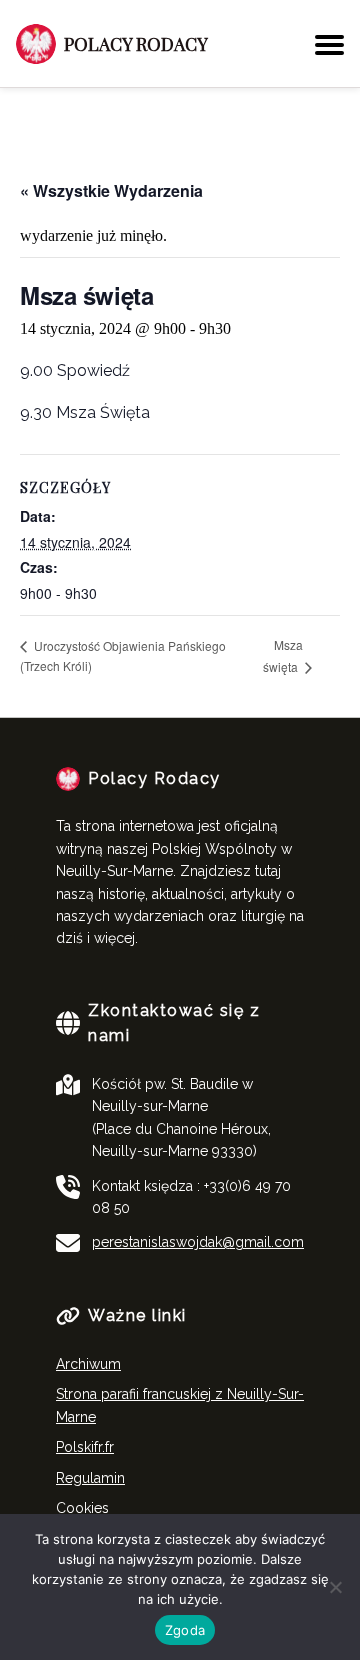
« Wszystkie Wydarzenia (111, 190)
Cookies (82, 1508)
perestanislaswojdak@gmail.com (198, 1242)
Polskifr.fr (85, 1447)
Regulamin (90, 1478)
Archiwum (88, 1364)
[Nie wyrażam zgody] (335, 1587)
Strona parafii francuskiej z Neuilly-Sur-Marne (180, 1405)
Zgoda (185, 1630)
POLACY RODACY (136, 44)
